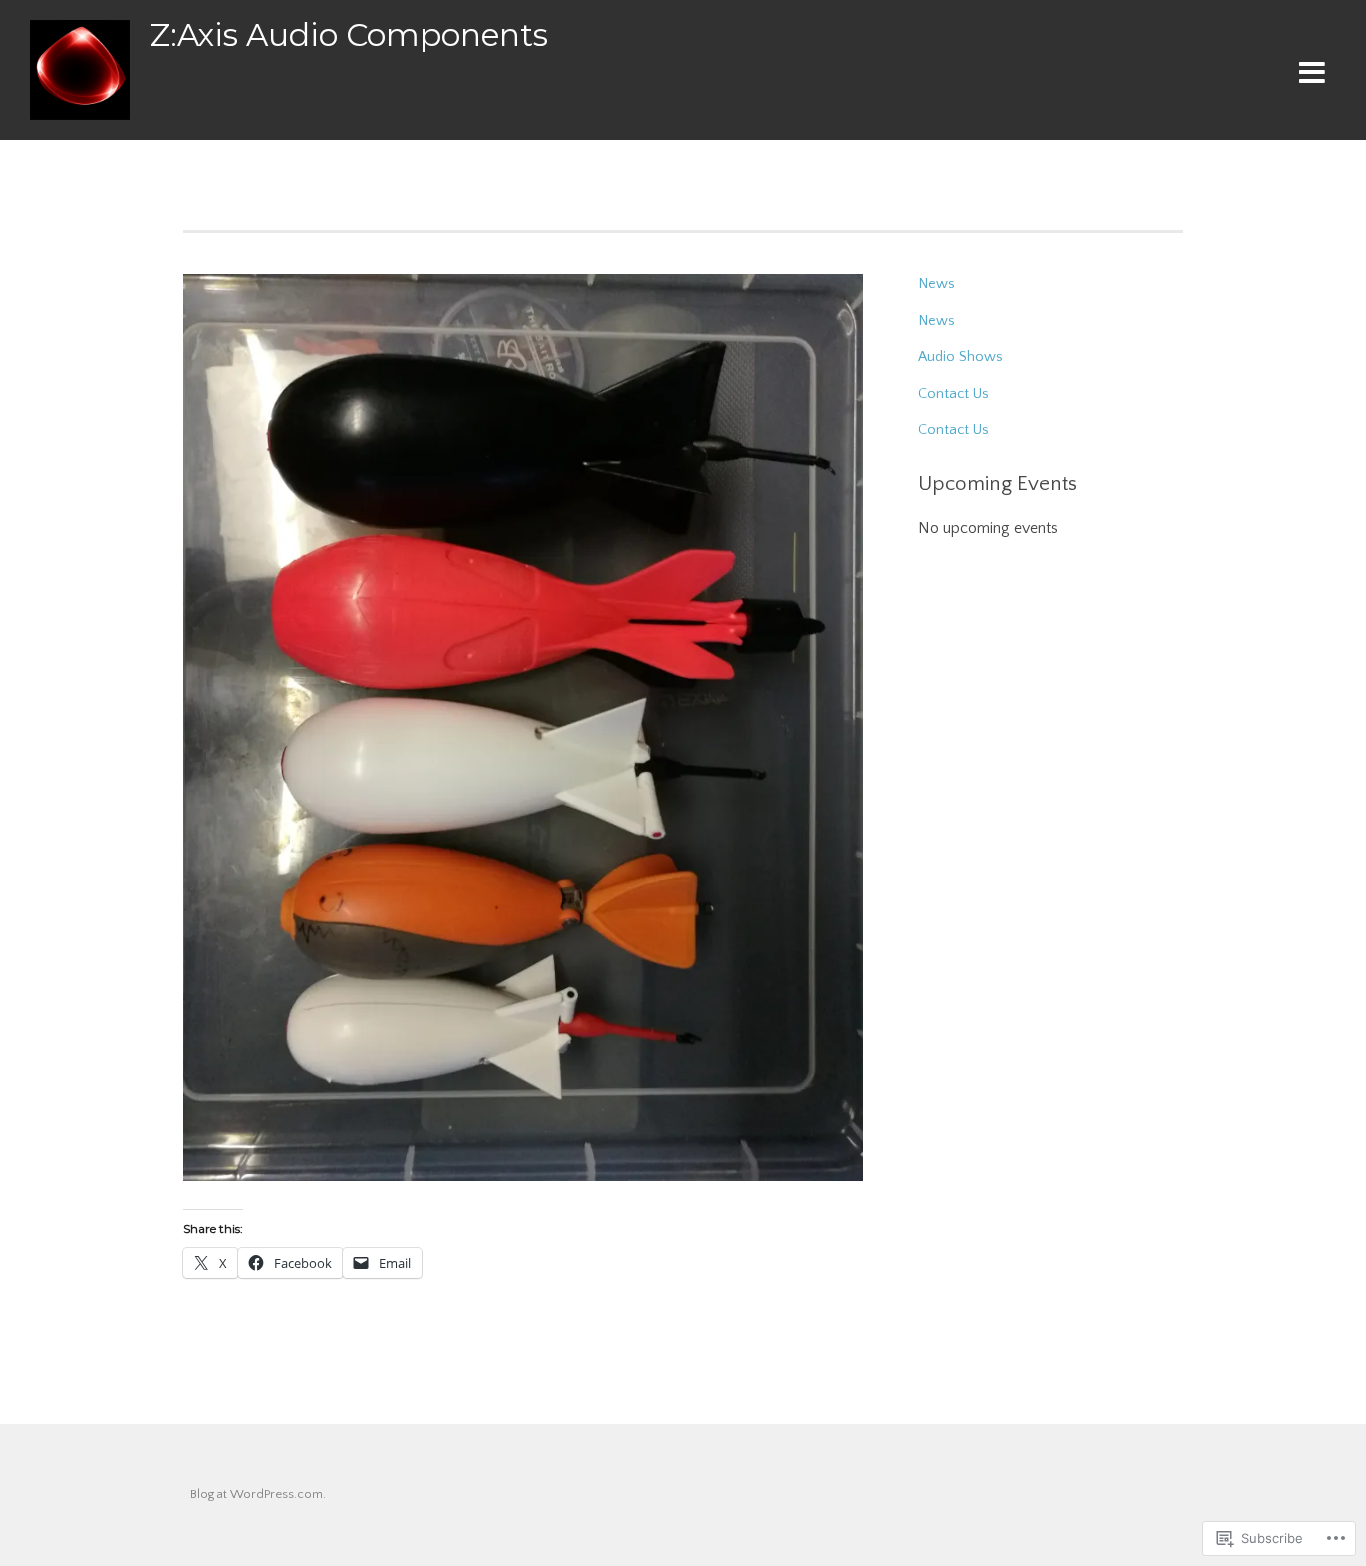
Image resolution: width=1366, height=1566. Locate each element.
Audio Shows (960, 357)
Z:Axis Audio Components (349, 35)
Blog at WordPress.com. (258, 1494)
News (936, 284)
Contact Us (953, 394)
